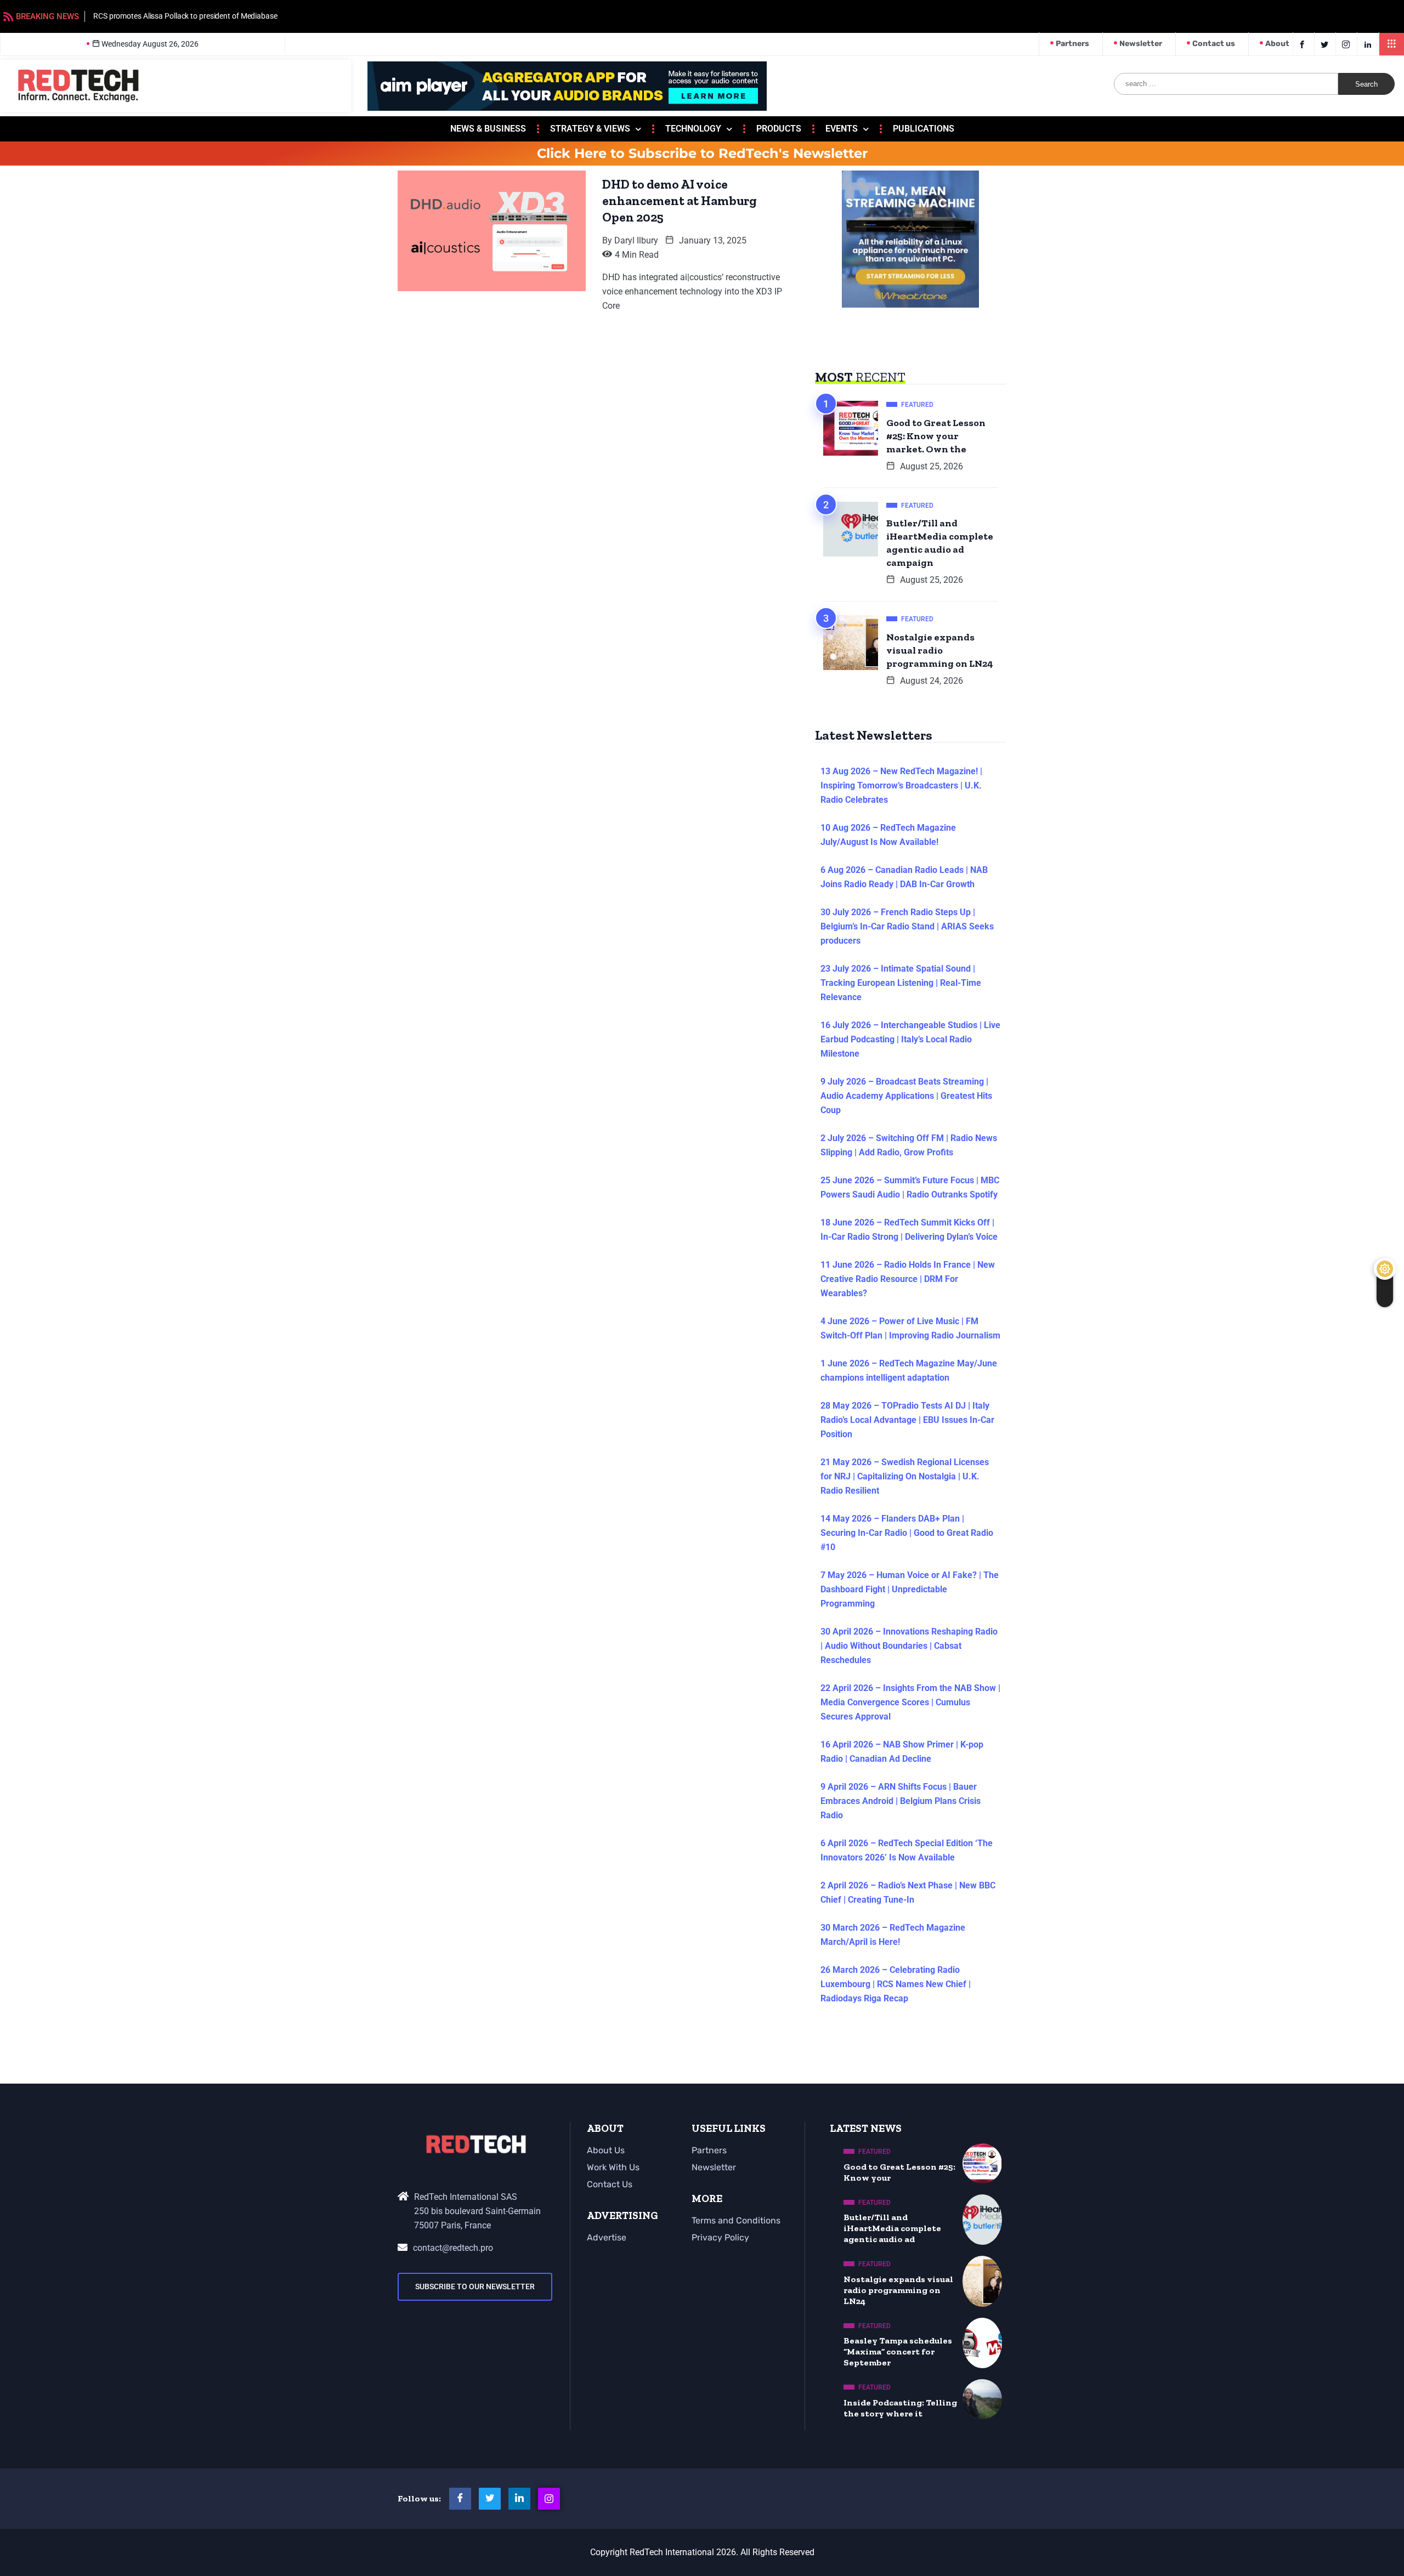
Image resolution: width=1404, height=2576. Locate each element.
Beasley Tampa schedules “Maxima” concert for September (898, 2351)
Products (779, 129)
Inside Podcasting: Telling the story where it (900, 2408)
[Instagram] (549, 2499)
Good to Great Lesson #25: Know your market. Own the (936, 436)
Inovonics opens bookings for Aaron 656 (643, 16)
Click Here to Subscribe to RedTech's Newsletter (702, 154)
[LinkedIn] (1369, 44)
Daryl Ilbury (636, 240)
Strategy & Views (590, 129)
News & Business (488, 129)
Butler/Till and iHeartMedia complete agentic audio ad (892, 2228)
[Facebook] (1304, 44)
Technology (693, 129)
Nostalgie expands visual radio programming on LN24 (940, 650)
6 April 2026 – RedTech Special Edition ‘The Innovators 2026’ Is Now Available (907, 1850)
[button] (1392, 44)
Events (842, 129)
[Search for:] (1226, 84)
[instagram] (1348, 44)
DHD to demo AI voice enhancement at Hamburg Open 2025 (679, 201)
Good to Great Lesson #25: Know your (899, 2172)
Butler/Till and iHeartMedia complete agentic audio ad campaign (940, 543)
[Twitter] (1326, 44)
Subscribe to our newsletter (475, 2286)
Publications (924, 129)
